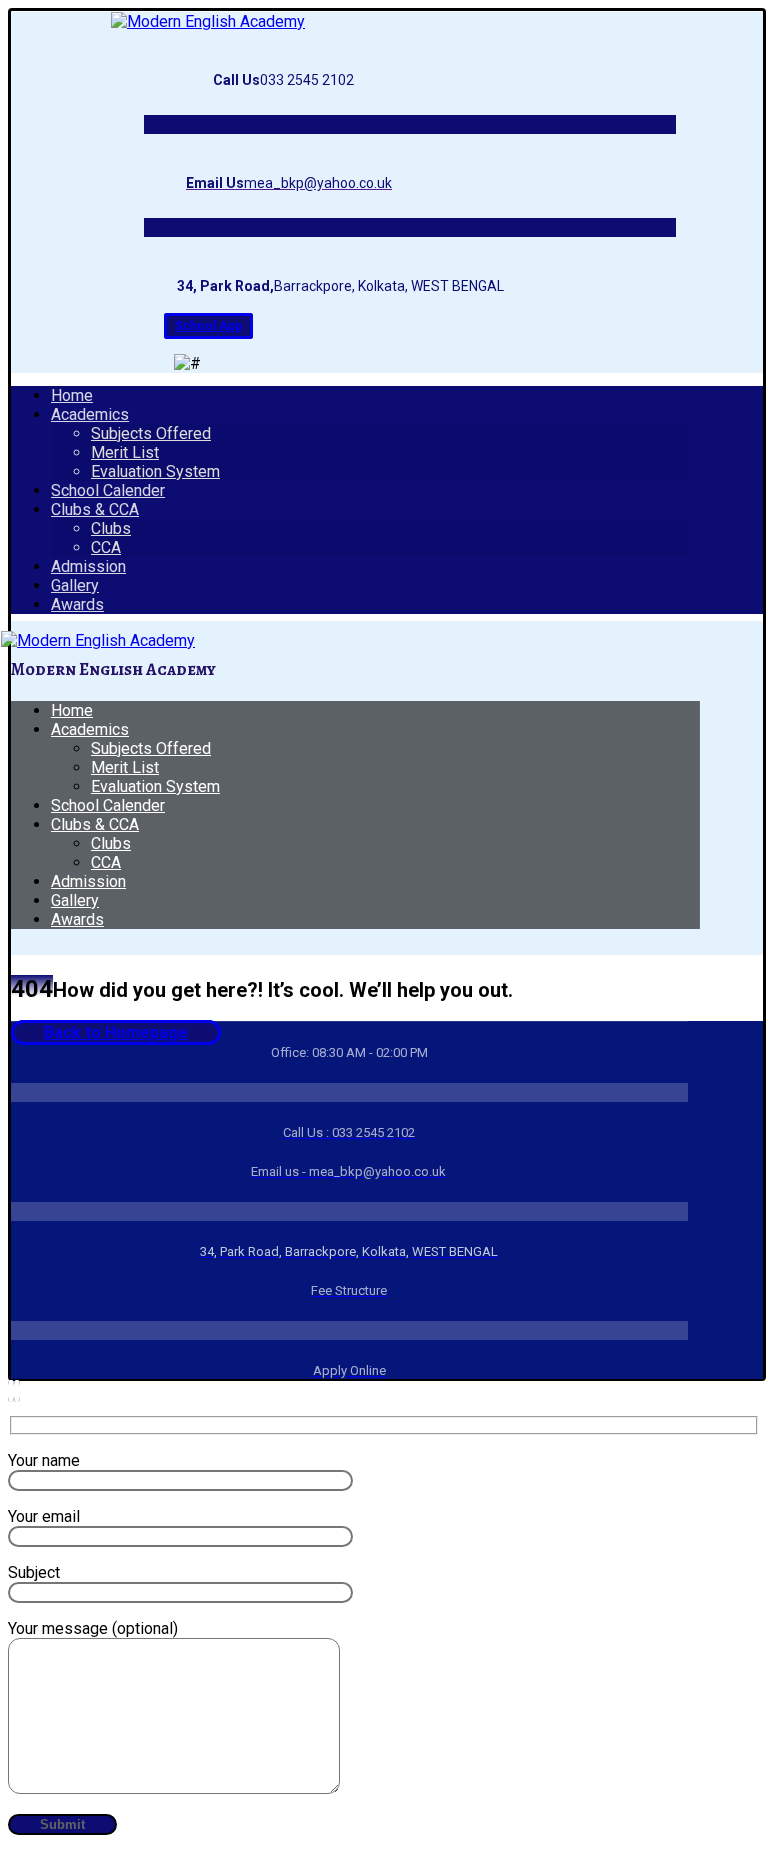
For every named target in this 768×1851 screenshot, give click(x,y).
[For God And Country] (208, 21)
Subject (34, 1572)
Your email (44, 1516)
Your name (44, 1460)
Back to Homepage (116, 1032)
